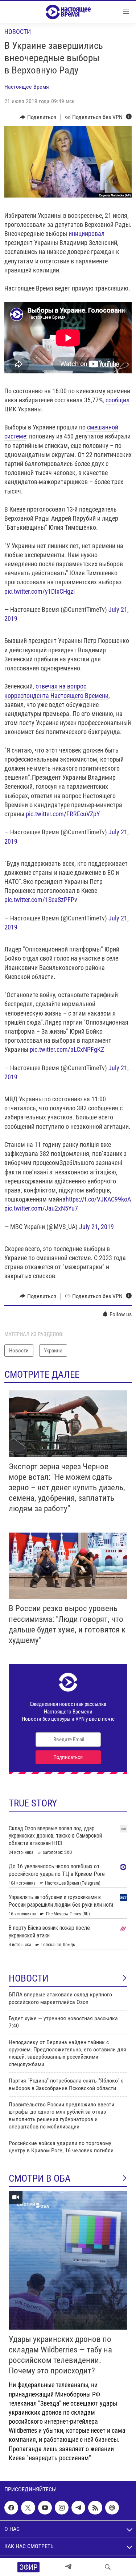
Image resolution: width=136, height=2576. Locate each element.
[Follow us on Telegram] (78, 2508)
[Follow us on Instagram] (62, 2508)
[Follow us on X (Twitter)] (28, 2508)
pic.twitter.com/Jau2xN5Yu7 (41, 1208)
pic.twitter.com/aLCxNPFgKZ (67, 1049)
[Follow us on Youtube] (45, 2508)
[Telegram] (68, 2567)
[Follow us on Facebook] (11, 2508)
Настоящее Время (27, 87)
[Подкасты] (112, 2508)
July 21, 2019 (96, 1227)
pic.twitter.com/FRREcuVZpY (63, 814)
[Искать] (108, 2567)
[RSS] (95, 2508)
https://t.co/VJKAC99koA (98, 1199)
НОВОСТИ (29, 1978)
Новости (18, 32)
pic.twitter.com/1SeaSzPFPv (41, 900)
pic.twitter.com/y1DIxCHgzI (40, 591)
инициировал (86, 234)
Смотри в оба (40, 2178)
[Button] (38, 117)
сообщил (118, 400)
